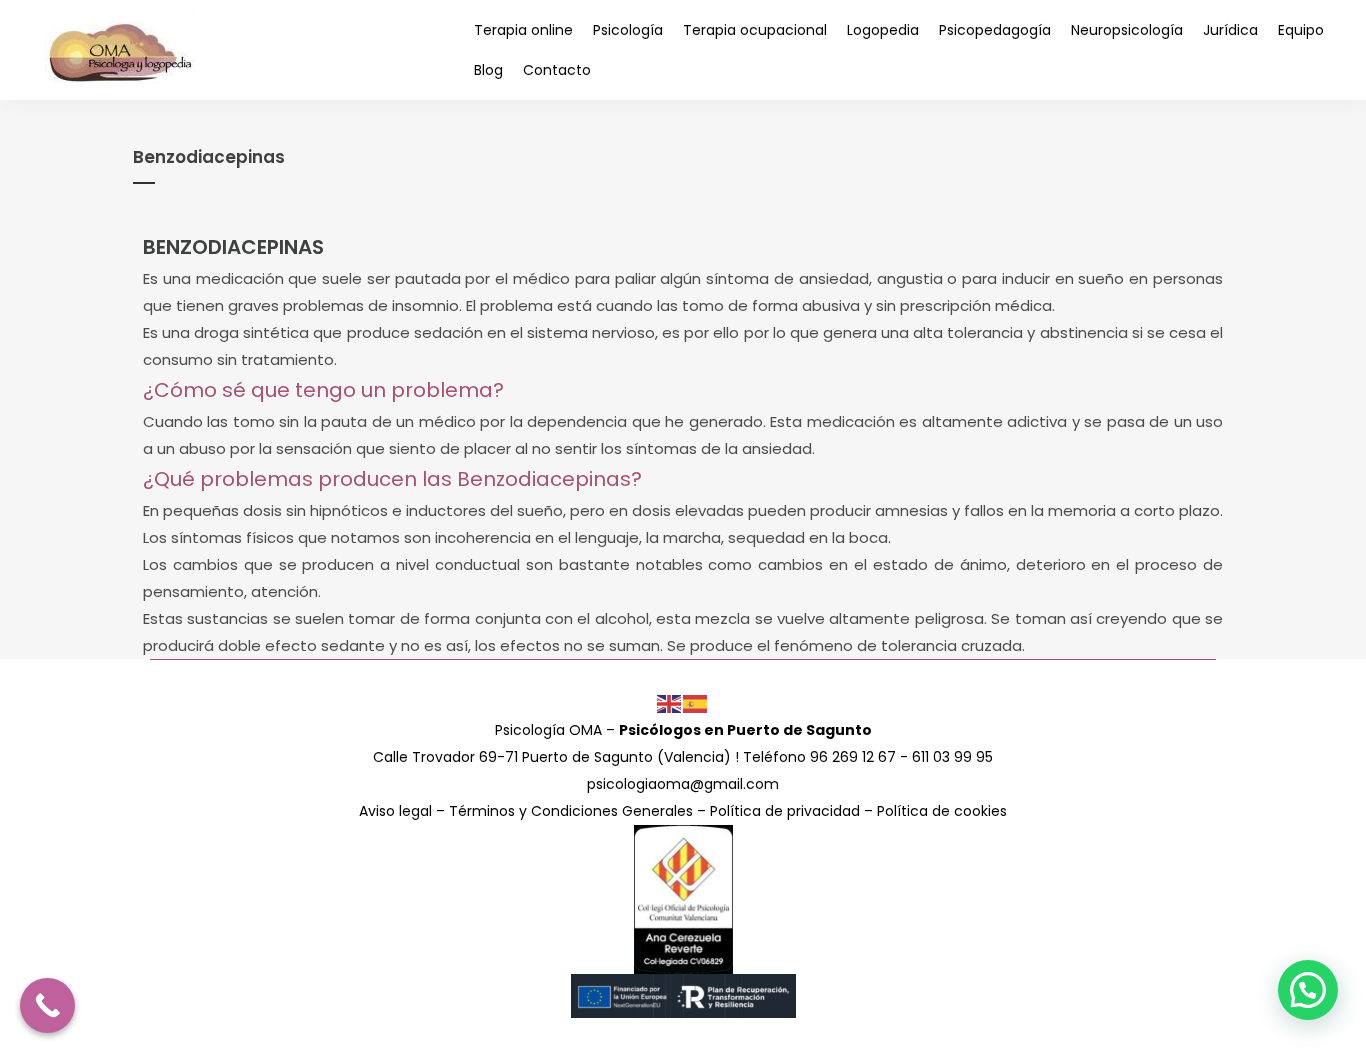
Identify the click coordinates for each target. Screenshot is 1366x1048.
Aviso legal (395, 811)
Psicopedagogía (995, 30)
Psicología (628, 30)
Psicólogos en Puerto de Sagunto (745, 730)
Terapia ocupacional (755, 30)
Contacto (557, 70)
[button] (1308, 990)
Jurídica (1230, 30)
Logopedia (883, 30)
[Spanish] (696, 703)
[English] (670, 703)
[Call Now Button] (47, 1005)
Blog (488, 70)
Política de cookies (942, 811)
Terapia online (523, 30)
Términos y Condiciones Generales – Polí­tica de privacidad (654, 811)
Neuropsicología (1127, 30)
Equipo (1301, 30)
